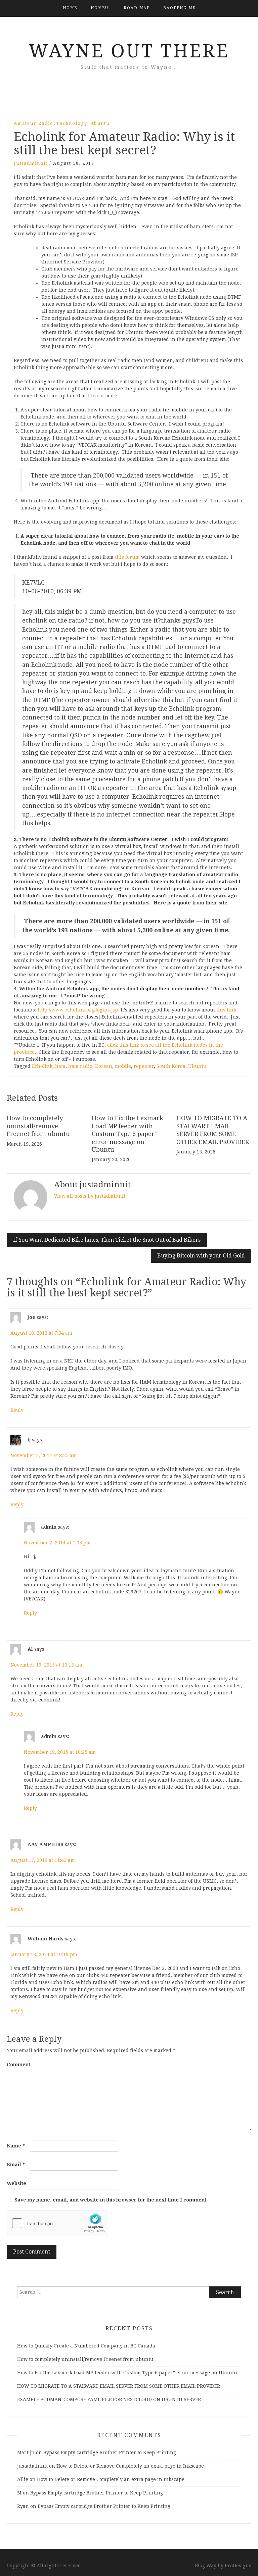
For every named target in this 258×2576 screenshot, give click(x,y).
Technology (72, 123)
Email (16, 2165)
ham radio (80, 1066)
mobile (123, 1066)
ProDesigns (238, 2566)
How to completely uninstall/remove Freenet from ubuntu (38, 1126)
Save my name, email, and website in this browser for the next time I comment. (111, 2200)
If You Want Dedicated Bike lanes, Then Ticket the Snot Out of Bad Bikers (107, 1240)
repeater (144, 1066)
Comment (18, 2065)
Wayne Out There (129, 51)
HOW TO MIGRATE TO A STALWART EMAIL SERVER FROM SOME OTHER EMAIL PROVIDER (119, 2386)
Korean (104, 1066)
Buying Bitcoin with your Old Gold (201, 1256)
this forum (127, 557)
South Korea (171, 1066)
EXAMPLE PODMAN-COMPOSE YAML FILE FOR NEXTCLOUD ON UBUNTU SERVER (109, 2399)
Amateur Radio (34, 123)
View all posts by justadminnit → (93, 1196)
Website (16, 2183)
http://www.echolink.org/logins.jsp (78, 1010)
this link (226, 1010)
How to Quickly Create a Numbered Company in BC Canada (86, 2346)
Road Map (137, 8)
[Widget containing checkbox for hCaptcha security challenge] (57, 2223)
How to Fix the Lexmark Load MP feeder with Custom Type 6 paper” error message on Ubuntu (127, 1134)
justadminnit (31, 163)
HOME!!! (100, 8)
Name (16, 2146)
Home (70, 8)
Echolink (42, 1066)
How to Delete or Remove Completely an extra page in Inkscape (130, 2466)
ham (60, 1066)
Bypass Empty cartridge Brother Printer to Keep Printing (110, 2453)
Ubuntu (100, 123)
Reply (17, 1410)
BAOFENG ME (179, 8)
